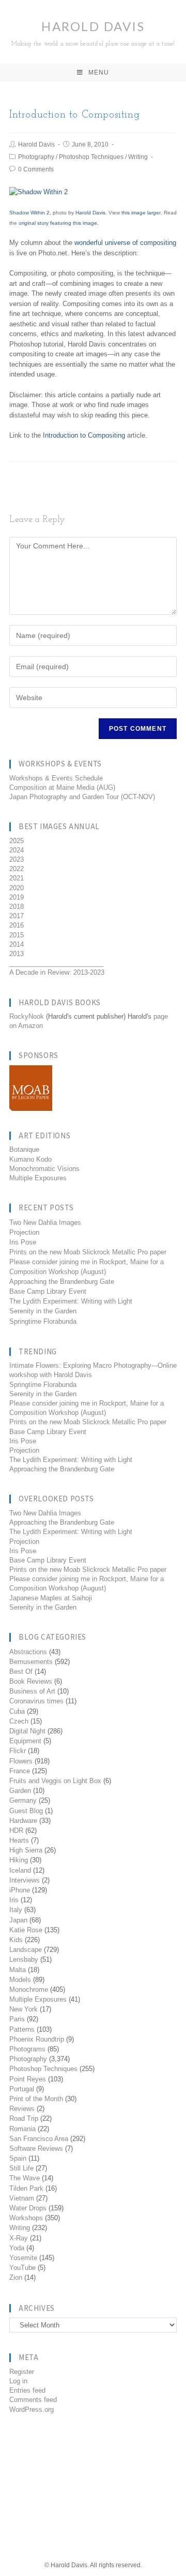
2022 (17, 869)
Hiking (19, 1860)
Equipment (25, 1741)
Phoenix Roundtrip (37, 2039)
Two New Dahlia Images (45, 1222)
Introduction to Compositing (84, 435)
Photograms (27, 2049)
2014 (17, 944)
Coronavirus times (36, 1701)
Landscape (26, 1950)
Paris (17, 2019)
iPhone (20, 1890)
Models (20, 1980)
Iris (14, 1900)
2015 (17, 935)
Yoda (17, 2248)
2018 (17, 907)
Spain (18, 2158)
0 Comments (36, 169)
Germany (23, 1800)
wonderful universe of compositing (125, 243)
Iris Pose (23, 1242)
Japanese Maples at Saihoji (51, 1598)
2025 (17, 841)
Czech (19, 1721)
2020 (17, 888)
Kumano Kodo (30, 1159)
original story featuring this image (58, 223)
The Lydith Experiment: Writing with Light (71, 1301)
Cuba (17, 1711)
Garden (20, 1791)
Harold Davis (93, 33)
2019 (17, 897)
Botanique (24, 1149)
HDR (16, 1830)
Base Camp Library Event (48, 1291)
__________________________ (56, 963)
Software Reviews (36, 2148)
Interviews (25, 1880)
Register (22, 2372)
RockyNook (27, 1016)
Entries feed (27, 2390)
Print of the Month (36, 2099)
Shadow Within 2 (29, 213)
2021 (17, 878)
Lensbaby (24, 1959)
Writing (138, 157)
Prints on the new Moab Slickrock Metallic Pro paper (88, 1252)
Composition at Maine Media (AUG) (62, 787)
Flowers (21, 1761)
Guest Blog (26, 1811)
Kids (16, 1940)
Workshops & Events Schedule (56, 778)
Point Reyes (28, 2079)
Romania (22, 2129)
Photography (36, 157)
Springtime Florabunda (43, 1321)
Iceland (20, 1870)
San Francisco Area (39, 2139)
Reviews (22, 2109)
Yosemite (23, 2258)
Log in (18, 2381)
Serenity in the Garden (43, 1311)
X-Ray (19, 2238)
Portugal (22, 2089)
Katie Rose (26, 1930)
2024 (17, 850)
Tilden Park (26, 2188)
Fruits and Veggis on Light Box (55, 1781)
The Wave (25, 2178)
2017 (17, 916)
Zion (16, 2277)
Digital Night (27, 1731)
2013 (17, 954)
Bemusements (31, 1662)
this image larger (141, 213)
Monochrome (29, 1989)
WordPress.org (32, 2409)
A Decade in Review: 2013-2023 (57, 972)
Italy (16, 1910)
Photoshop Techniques (91, 157)
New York (24, 2009)
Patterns (22, 2029)
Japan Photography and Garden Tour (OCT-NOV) (82, 797)
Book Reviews (31, 1681)
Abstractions (28, 1652)
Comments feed (33, 2400)
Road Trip (24, 2118)
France (20, 1771)
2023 (17, 859)
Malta (18, 1970)
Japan (18, 1920)
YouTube (22, 2268)
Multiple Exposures (38, 1178)
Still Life (21, 2168)
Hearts (19, 1840)
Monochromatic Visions (44, 1169)
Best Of (21, 1671)
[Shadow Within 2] (38, 192)
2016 (17, 925)
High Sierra (26, 1850)
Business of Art (32, 1691)
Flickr (18, 1751)
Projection (24, 1232)
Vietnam (22, 2198)
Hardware (23, 1821)
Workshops (26, 2218)
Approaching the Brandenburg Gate (62, 1282)
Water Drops (28, 2208)
